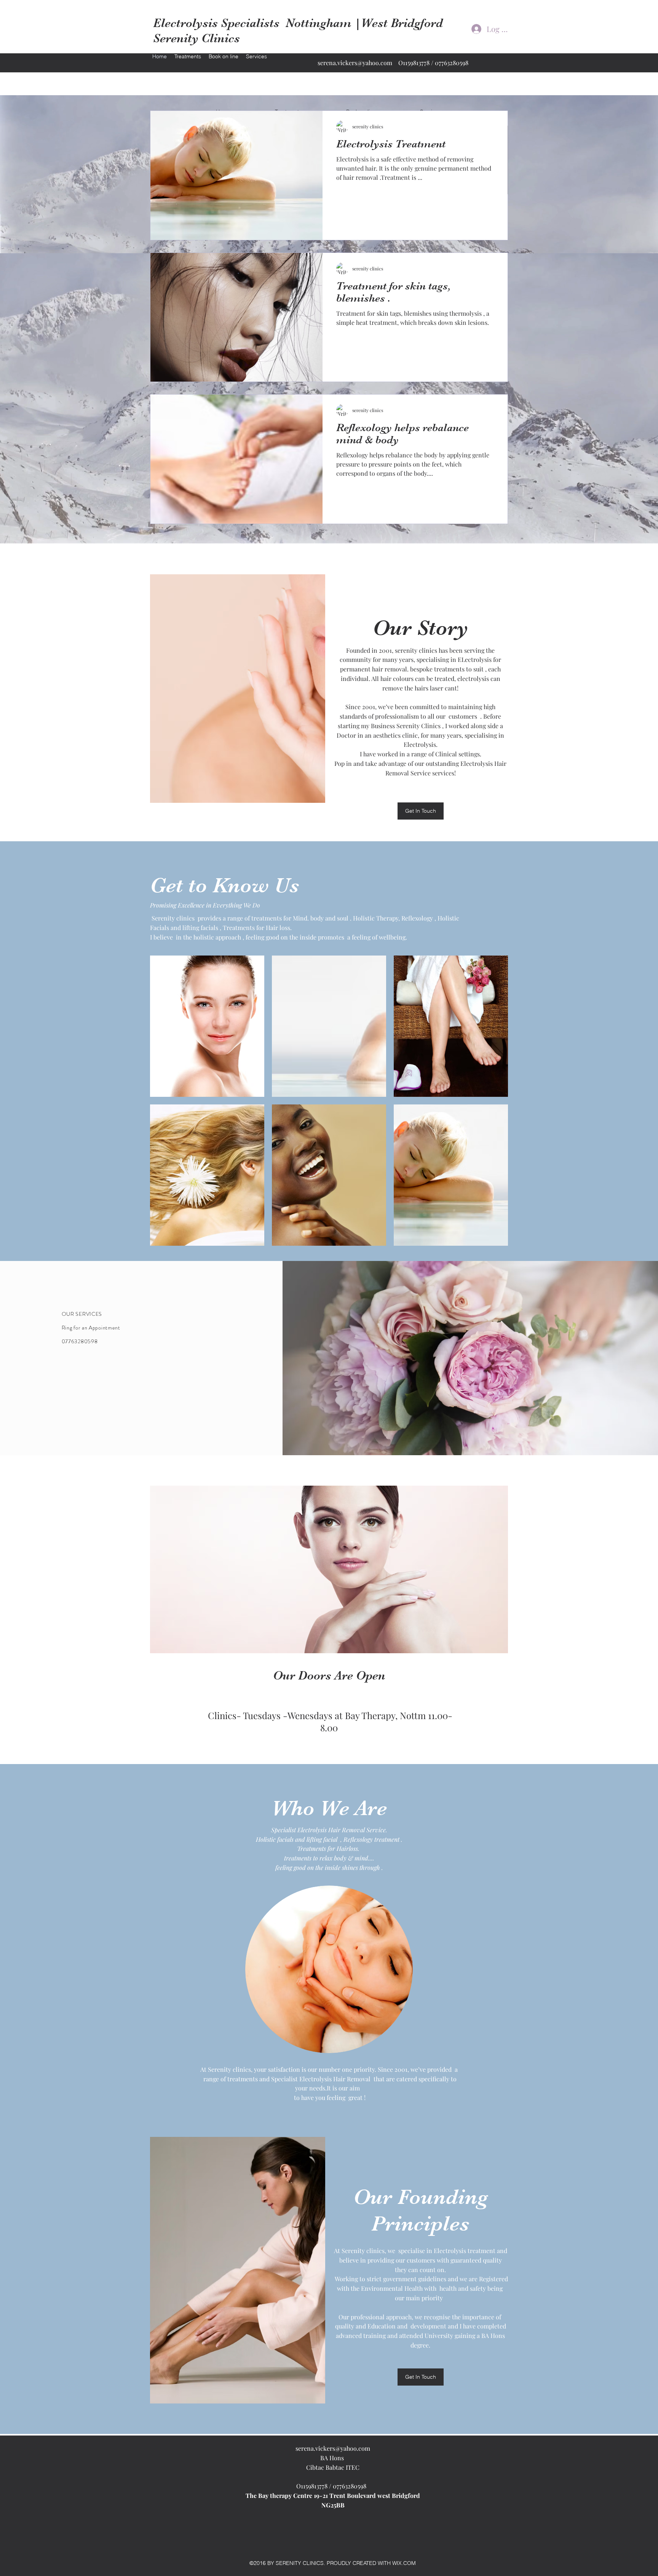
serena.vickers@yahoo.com (355, 63)
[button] (207, 1026)
